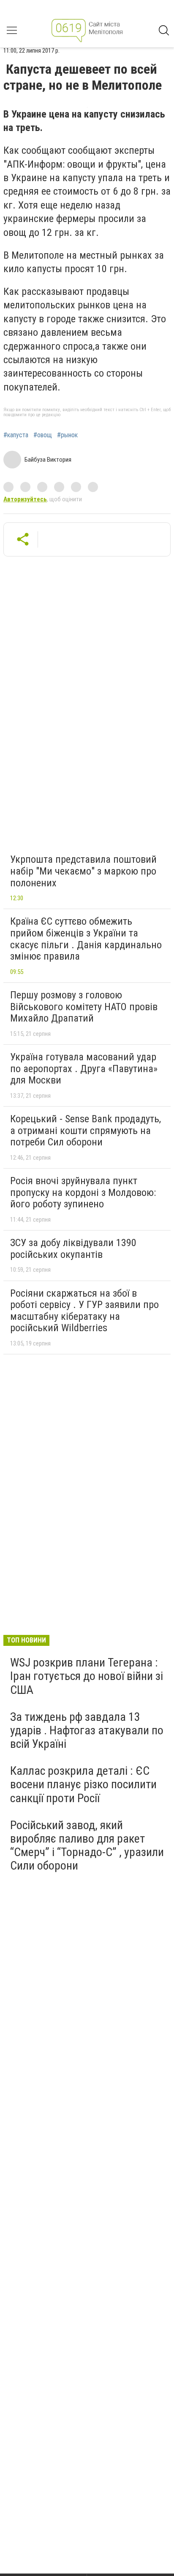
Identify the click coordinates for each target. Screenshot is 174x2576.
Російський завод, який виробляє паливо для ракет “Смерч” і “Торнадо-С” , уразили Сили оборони (87, 1846)
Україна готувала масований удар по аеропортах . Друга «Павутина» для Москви (84, 1069)
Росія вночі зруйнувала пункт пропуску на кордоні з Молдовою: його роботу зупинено (83, 1192)
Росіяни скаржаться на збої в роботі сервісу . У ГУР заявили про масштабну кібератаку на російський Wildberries (84, 1311)
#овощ (43, 435)
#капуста (16, 435)
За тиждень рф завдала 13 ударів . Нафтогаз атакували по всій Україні (87, 1730)
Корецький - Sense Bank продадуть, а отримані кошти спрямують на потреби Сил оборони (86, 1130)
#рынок (67, 435)
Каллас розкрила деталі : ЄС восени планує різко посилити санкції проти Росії (83, 1784)
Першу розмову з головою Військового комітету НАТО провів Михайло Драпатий (84, 1007)
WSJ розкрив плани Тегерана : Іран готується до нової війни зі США (87, 1676)
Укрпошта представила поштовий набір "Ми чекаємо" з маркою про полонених (83, 871)
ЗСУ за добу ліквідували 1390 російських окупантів (73, 1249)
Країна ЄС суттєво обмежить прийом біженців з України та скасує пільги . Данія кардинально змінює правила (86, 939)
